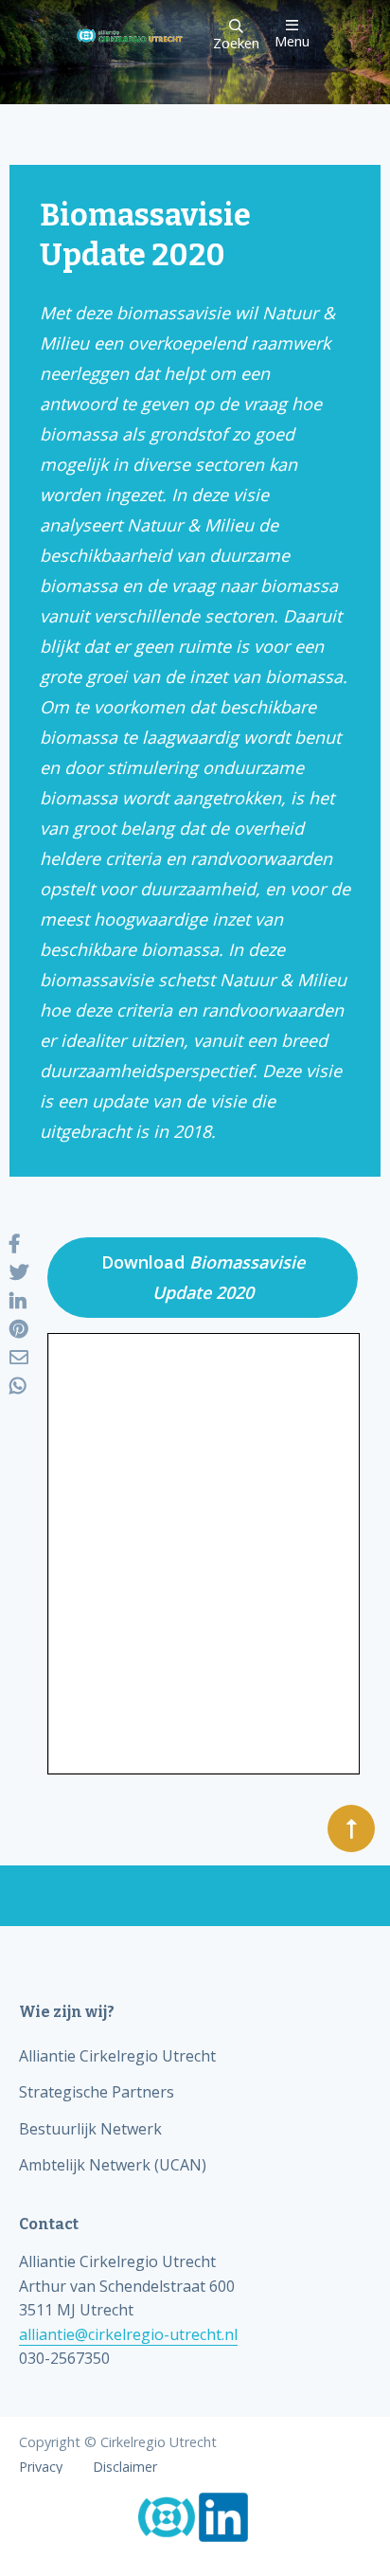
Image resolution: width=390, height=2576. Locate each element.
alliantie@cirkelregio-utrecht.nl (128, 2334)
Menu (292, 40)
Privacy (41, 2467)
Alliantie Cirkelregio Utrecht (117, 2056)
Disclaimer (125, 2467)
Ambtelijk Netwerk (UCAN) (113, 2165)
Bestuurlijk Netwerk (90, 2129)
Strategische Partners (97, 2092)
